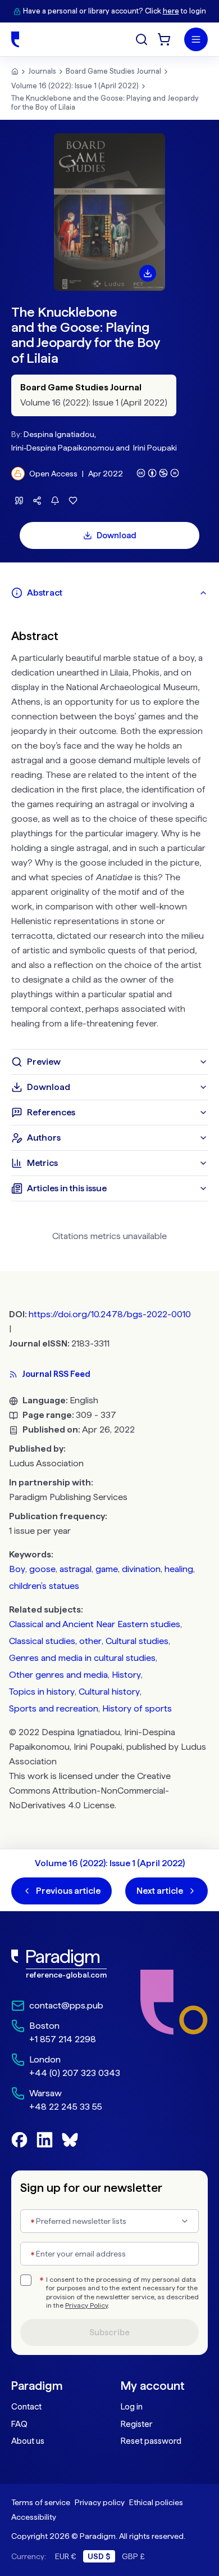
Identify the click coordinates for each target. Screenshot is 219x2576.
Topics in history (42, 1692)
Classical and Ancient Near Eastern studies (95, 1624)
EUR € (66, 2556)
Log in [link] (132, 2407)
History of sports (137, 1708)
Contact (26, 2407)
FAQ (19, 2424)
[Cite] (19, 501)
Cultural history (109, 1692)
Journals (42, 71)
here (171, 11)
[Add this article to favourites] (73, 501)
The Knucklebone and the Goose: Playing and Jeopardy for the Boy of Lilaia (105, 103)
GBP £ (133, 2556)
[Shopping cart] (164, 39)
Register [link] (136, 2424)
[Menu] (196, 39)
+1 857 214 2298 (63, 2039)
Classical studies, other (55, 1641)
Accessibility (34, 2517)
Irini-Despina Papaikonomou (63, 448)
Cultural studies (137, 1641)
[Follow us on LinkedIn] (45, 2140)
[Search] (142, 39)
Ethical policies (156, 2502)
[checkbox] (26, 2280)
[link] (66, 1964)
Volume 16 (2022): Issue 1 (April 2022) (75, 86)
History (126, 1675)
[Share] (37, 501)
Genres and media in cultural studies (82, 1658)
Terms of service (41, 2502)
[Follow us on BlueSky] (70, 2140)
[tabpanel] (109, 827)
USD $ (99, 2556)
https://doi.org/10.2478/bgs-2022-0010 (110, 1314)
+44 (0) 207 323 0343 (75, 2073)
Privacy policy (100, 2502)
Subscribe (109, 2332)
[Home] (15, 39)
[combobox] (109, 2221)
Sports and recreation (54, 1708)
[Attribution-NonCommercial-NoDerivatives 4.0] (158, 473)
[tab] (109, 593)
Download (117, 535)
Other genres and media (58, 1675)
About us (28, 2441)
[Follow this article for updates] (55, 501)
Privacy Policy (86, 2305)
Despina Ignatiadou (59, 434)
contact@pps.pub (66, 2005)
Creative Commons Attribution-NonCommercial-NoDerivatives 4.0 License (90, 1791)
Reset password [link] (151, 2441)
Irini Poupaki (155, 448)
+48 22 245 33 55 (66, 2107)
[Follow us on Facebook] (19, 2140)
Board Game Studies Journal (113, 71)
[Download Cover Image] (148, 273)
